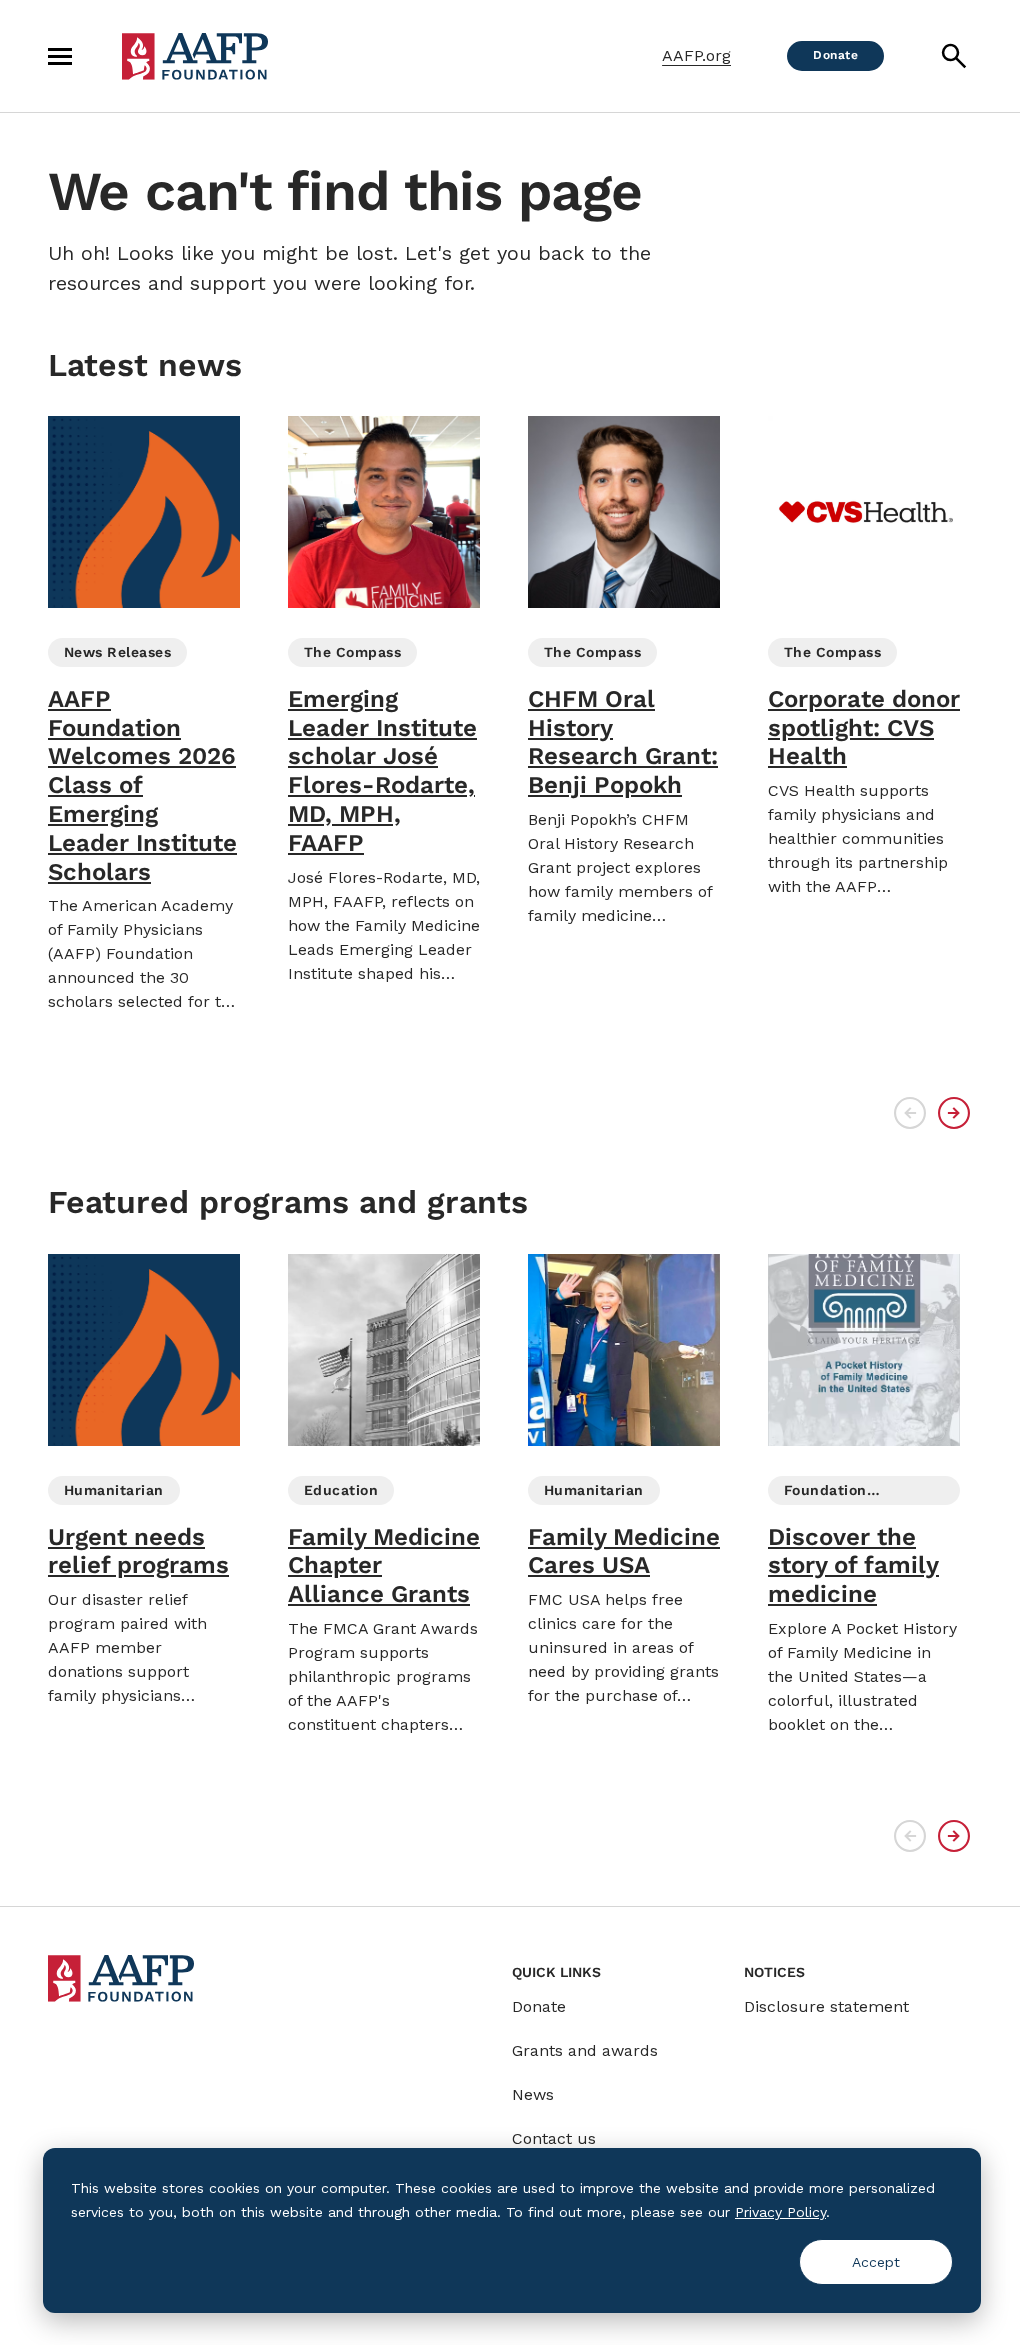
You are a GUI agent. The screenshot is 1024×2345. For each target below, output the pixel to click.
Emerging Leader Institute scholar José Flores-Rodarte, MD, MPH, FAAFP (382, 771)
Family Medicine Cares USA (624, 1551)
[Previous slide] (910, 1113)
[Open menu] (60, 56)
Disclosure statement (826, 2006)
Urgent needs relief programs (138, 1551)
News (533, 2094)
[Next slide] (954, 1113)
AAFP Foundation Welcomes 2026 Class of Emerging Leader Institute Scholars (142, 785)
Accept (876, 2262)
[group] (144, 715)
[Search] (954, 56)
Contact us (554, 2138)
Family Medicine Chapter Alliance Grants (384, 1566)
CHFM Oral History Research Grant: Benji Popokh (623, 742)
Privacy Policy (780, 2212)
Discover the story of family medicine (853, 1566)
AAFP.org (696, 55)
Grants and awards (585, 2050)
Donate (539, 2006)
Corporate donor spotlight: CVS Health (864, 728)
